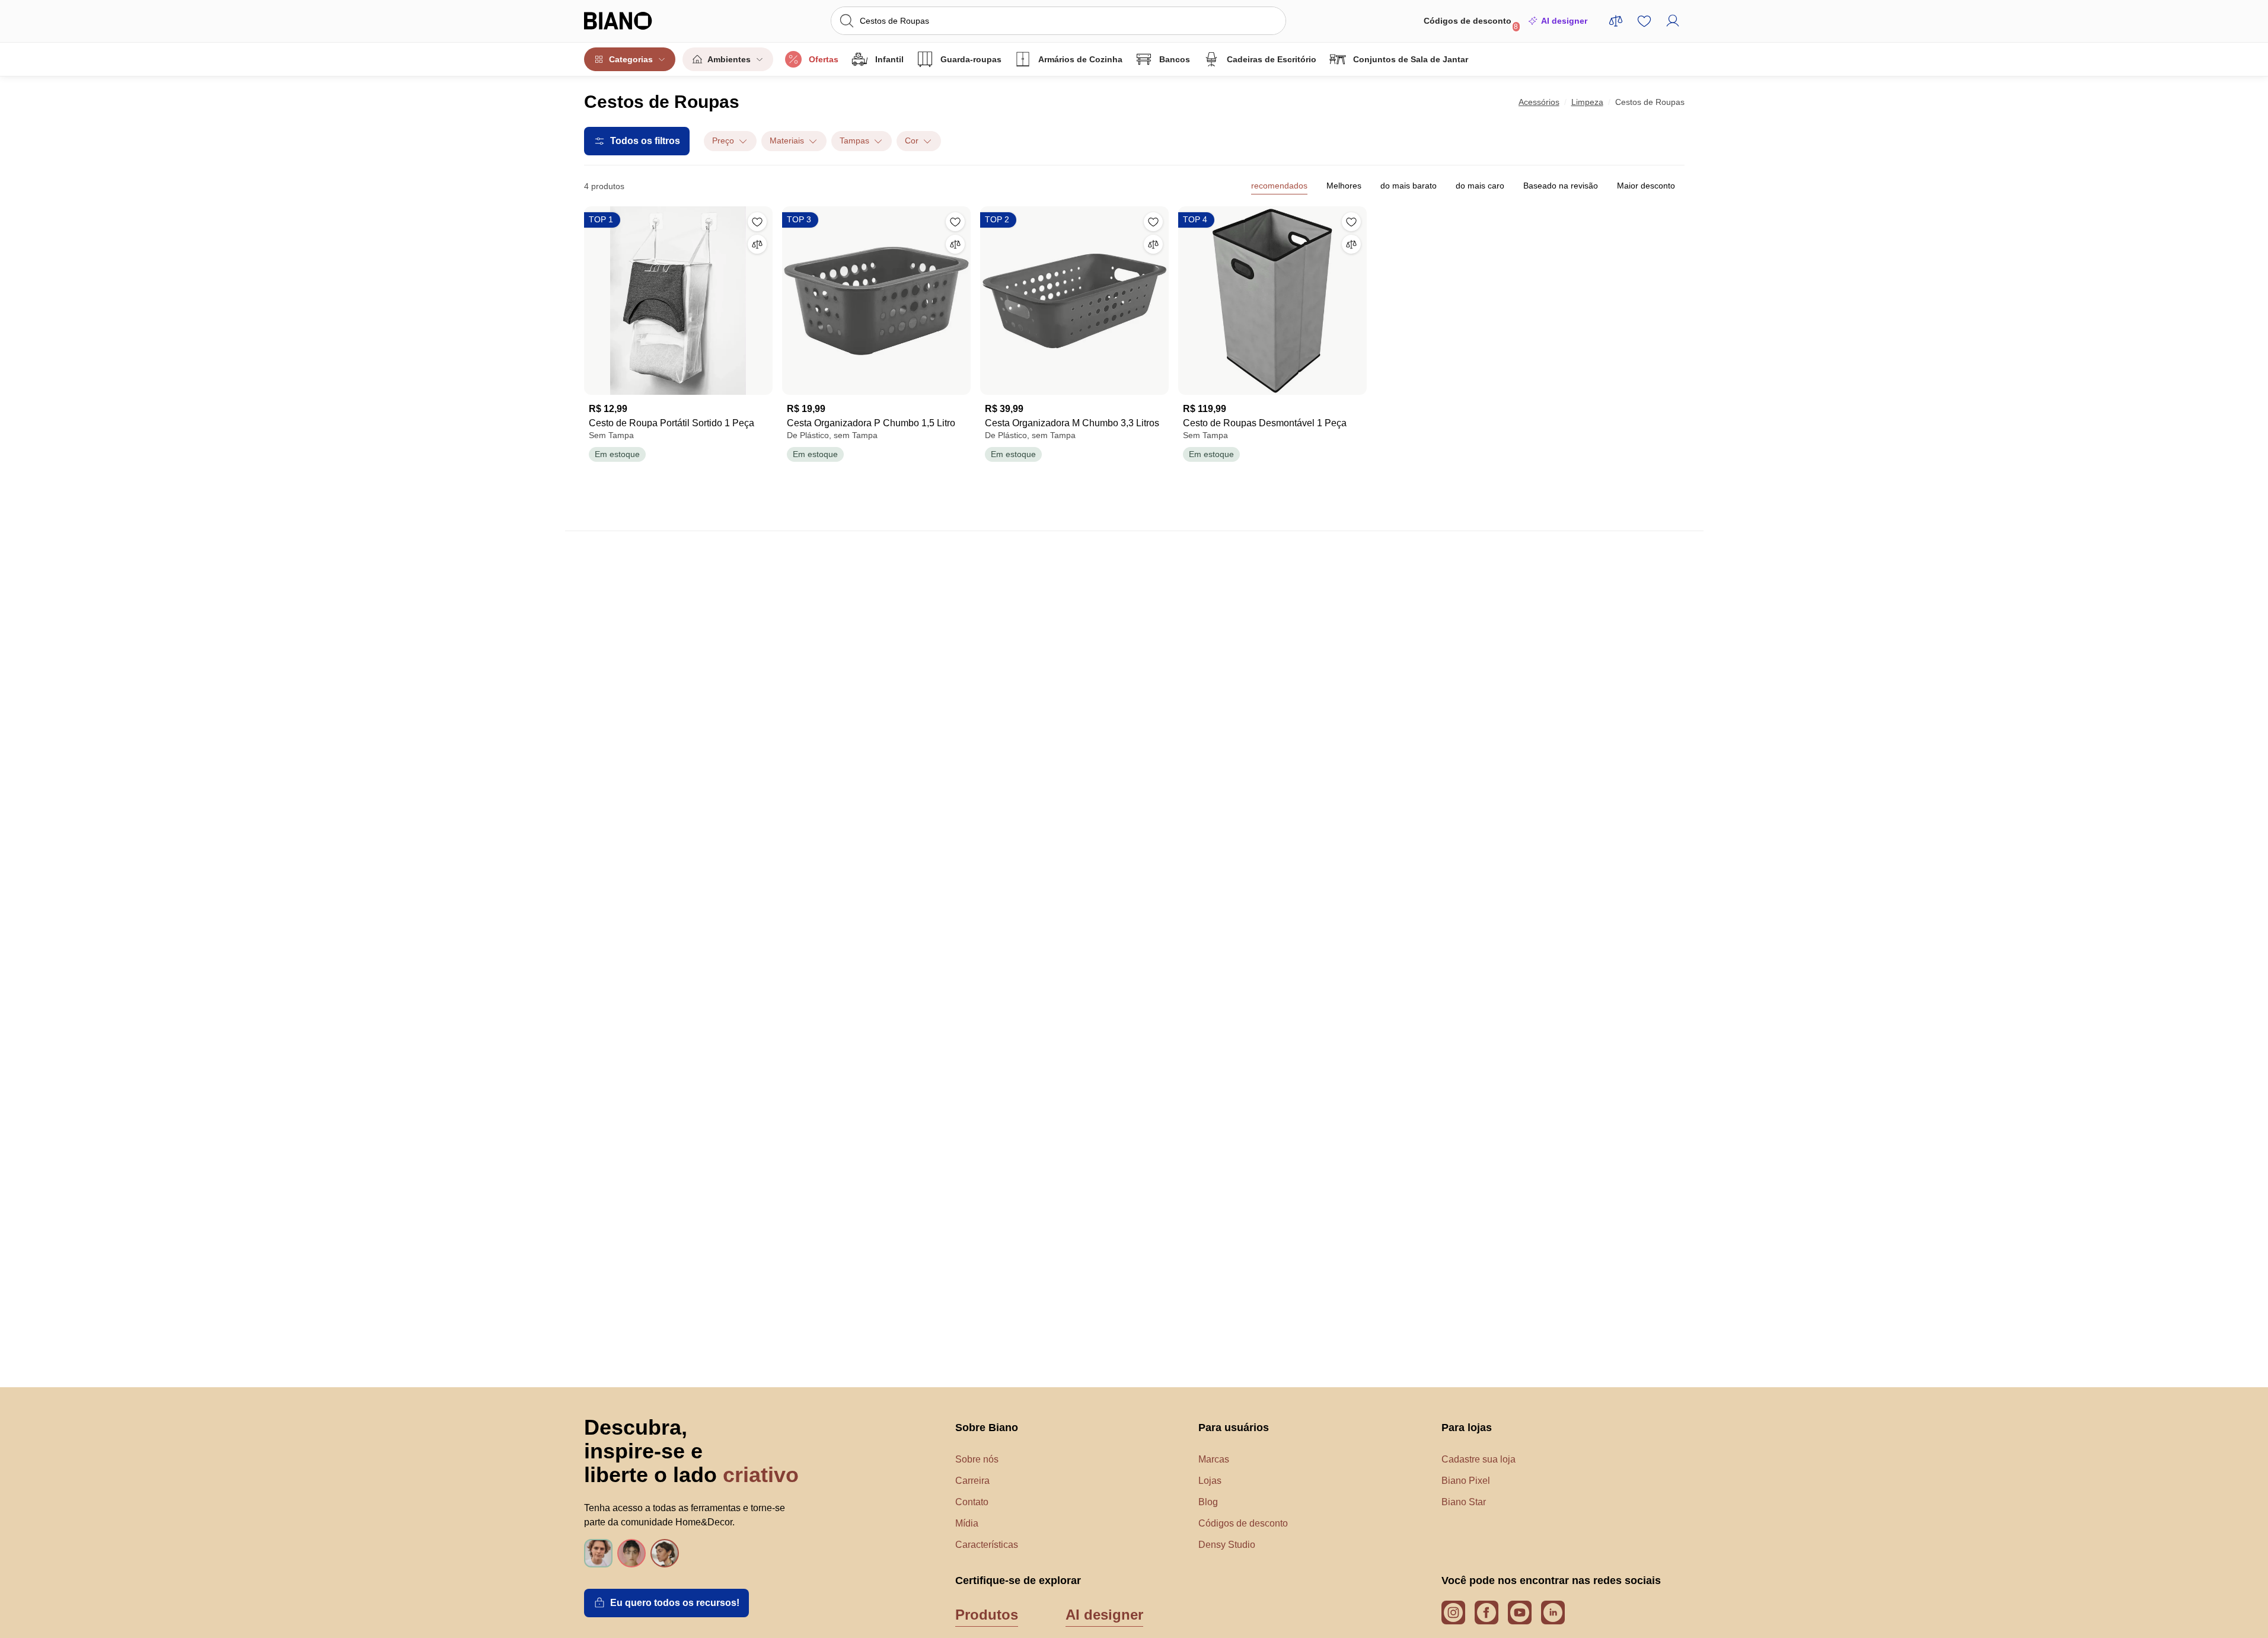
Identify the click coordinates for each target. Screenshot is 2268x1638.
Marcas (1214, 1459)
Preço (723, 141)
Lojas (1210, 1481)
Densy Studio (1227, 1545)
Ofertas (824, 59)
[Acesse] (1673, 21)
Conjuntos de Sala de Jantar (1411, 59)
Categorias (631, 59)
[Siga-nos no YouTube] (1520, 1613)
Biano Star (1464, 1502)
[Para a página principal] (642, 21)
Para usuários (1234, 1428)
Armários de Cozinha (1080, 59)
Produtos (987, 1615)
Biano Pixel (1466, 1481)
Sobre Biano (987, 1428)
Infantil (889, 59)
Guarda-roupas (971, 59)
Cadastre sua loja (1478, 1459)
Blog (1208, 1502)
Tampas (854, 141)
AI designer (1564, 21)
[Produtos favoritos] (1644, 21)
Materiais (787, 141)
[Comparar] (757, 244)
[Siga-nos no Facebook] (1487, 1613)
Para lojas (1467, 1428)
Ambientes (729, 59)
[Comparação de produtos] (1616, 21)
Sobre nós (977, 1459)
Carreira (972, 1481)
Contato (972, 1502)
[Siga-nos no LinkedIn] (1553, 1613)
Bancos (1175, 59)
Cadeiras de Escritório (1272, 59)
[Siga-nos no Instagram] (1453, 1613)
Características (987, 1545)
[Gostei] (757, 222)
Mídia (967, 1523)
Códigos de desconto (1471, 23)
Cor (912, 141)
